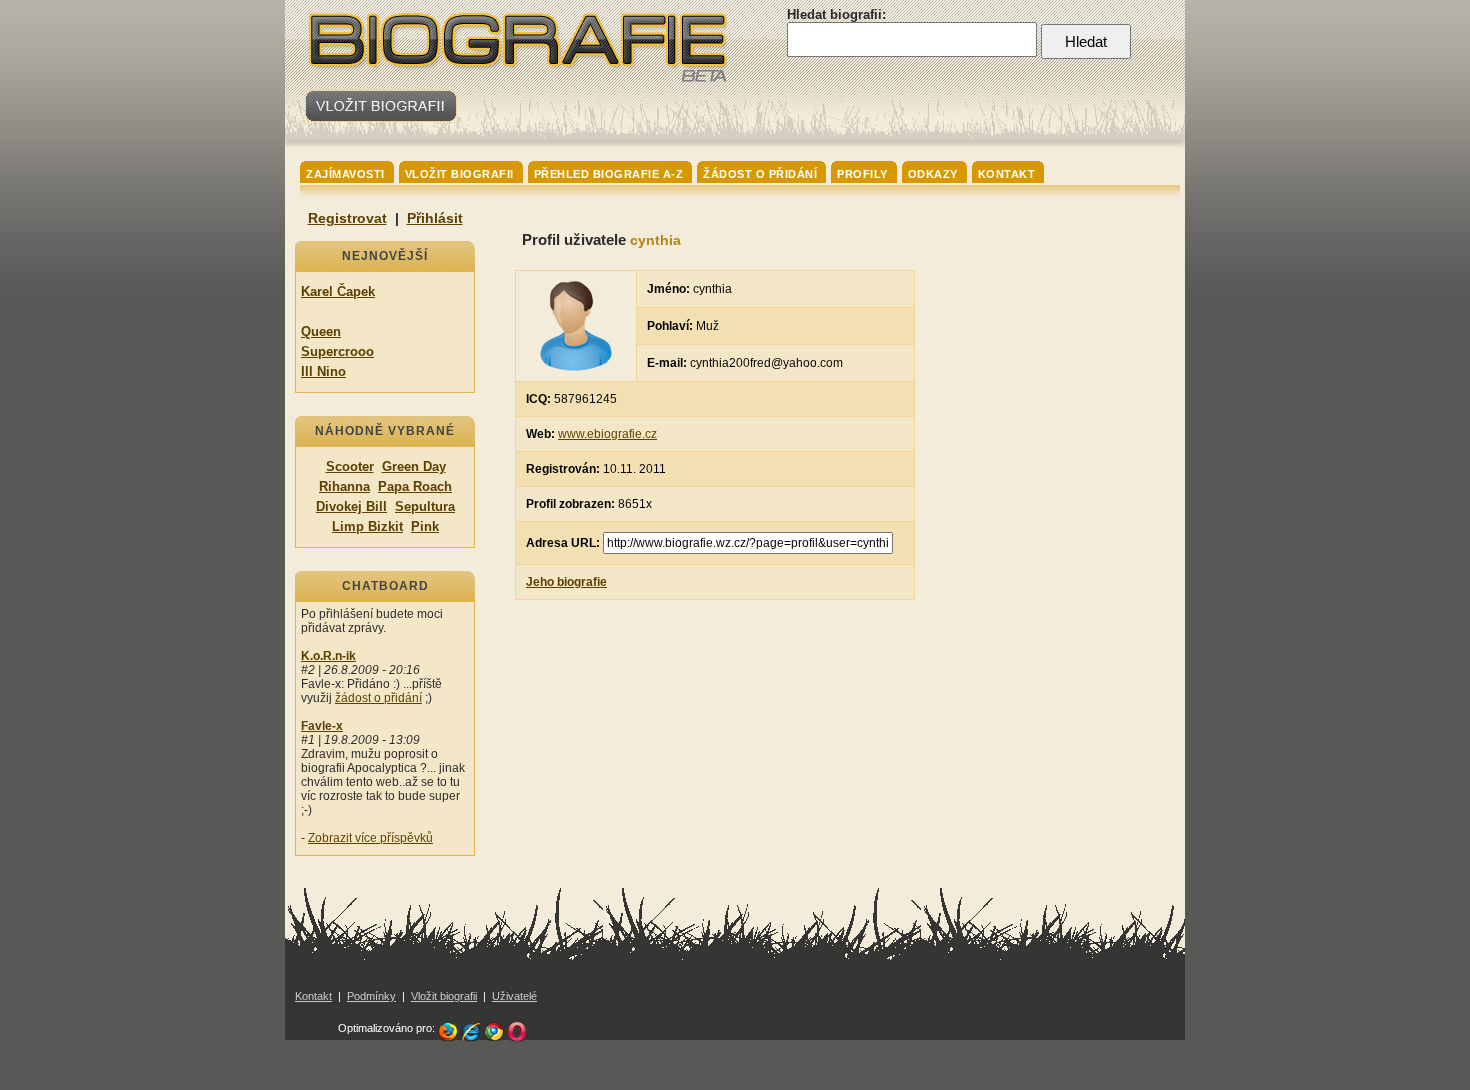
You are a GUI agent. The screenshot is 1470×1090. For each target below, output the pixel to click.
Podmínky (371, 996)
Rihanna (344, 486)
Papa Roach (415, 486)
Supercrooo (337, 351)
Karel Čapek (338, 291)
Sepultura (425, 506)
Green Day (414, 466)
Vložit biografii (444, 996)
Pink (425, 526)
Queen (321, 331)
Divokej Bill (351, 506)
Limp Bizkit (367, 526)
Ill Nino (323, 371)
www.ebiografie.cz (607, 434)
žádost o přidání (378, 698)
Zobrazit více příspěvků (370, 838)
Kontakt (313, 996)
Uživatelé (514, 996)
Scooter (350, 466)
